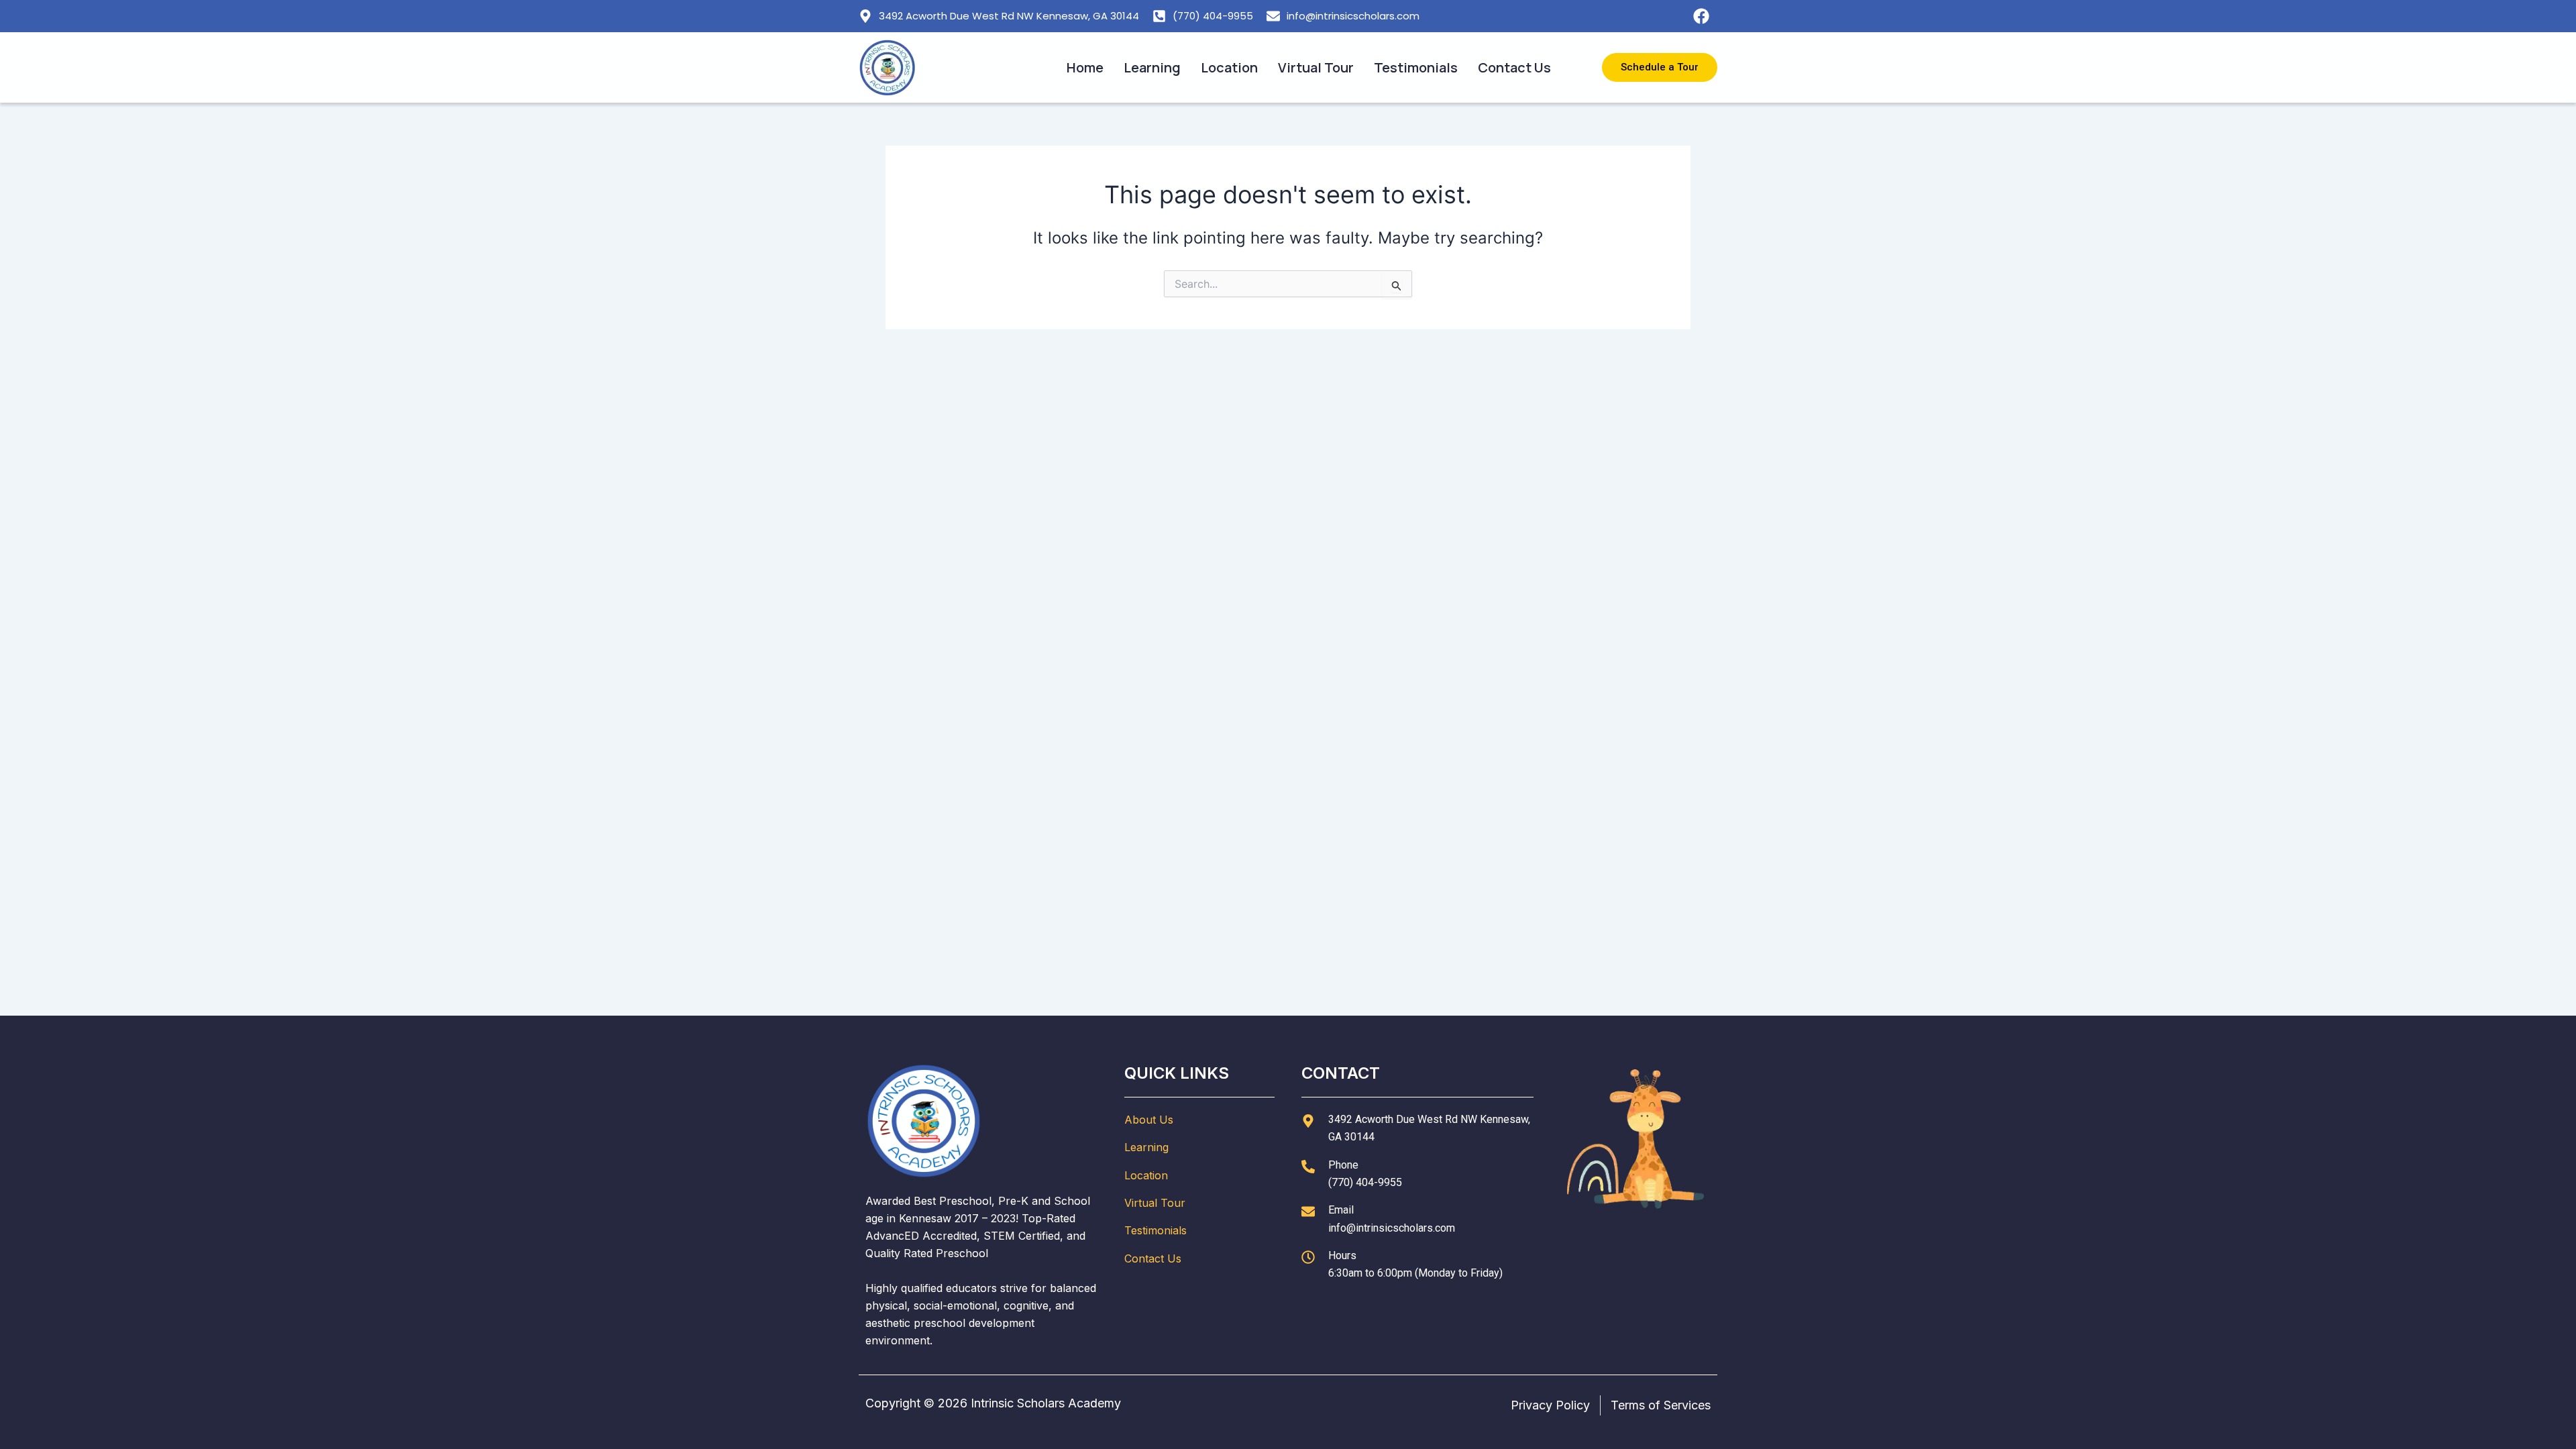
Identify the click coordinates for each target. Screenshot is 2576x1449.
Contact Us (1514, 67)
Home (1085, 67)
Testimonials (1416, 67)
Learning (1152, 67)
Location (1229, 67)
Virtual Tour (1316, 67)
